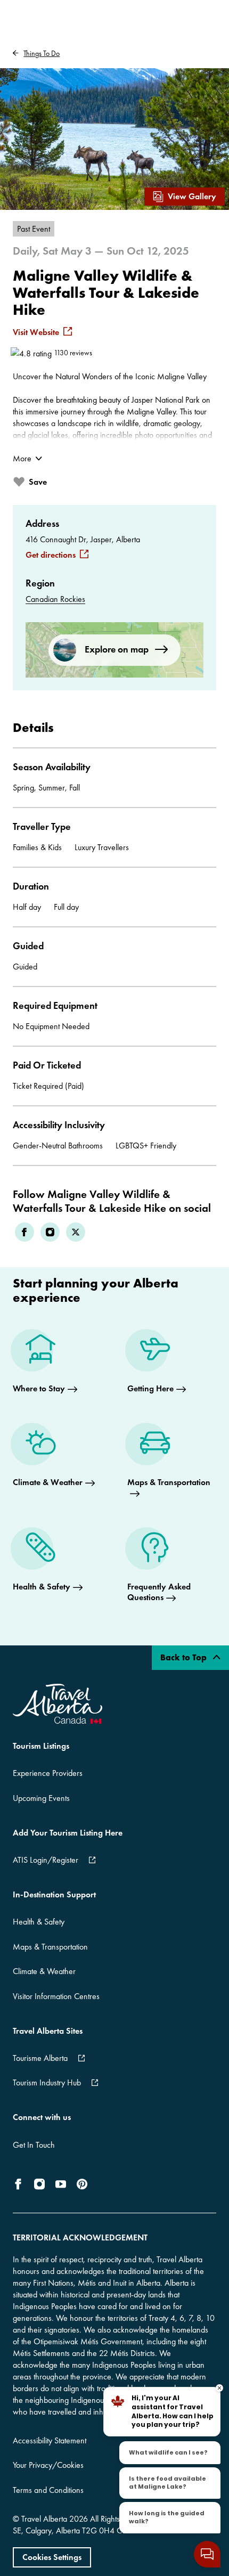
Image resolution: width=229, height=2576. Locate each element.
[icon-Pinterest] (82, 2184)
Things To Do (42, 53)
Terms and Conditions (48, 2490)
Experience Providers (48, 1773)
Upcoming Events (41, 1798)
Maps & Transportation (50, 1947)
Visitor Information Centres (56, 1996)
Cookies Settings (52, 2557)
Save (38, 482)
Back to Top (185, 1657)
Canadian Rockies (55, 599)
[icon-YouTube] (61, 2184)
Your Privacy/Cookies (48, 2465)
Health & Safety (39, 1922)
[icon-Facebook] (20, 2184)
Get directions (51, 555)
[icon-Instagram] (39, 2184)
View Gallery (192, 196)
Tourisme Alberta (40, 2058)
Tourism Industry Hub (47, 2082)
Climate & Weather (44, 1971)
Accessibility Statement (50, 2440)
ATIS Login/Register (46, 1860)
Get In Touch (34, 2145)
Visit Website (36, 332)
